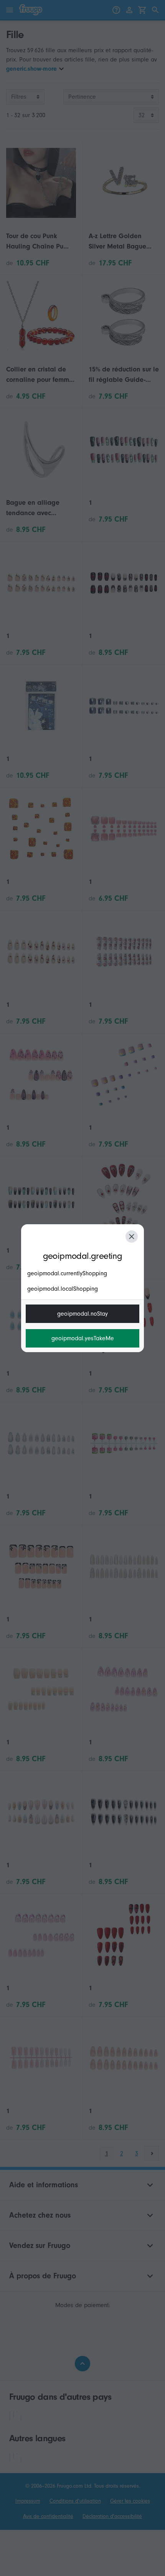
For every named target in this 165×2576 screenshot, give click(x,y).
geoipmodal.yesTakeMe (83, 1338)
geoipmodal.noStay (82, 1314)
